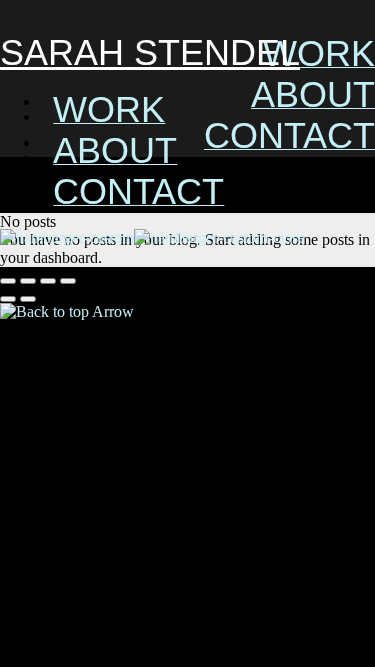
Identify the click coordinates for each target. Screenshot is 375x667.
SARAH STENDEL (150, 53)
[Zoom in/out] (68, 281)
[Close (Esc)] (8, 281)
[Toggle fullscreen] (48, 281)
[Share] (28, 281)
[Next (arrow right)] (28, 299)
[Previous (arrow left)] (8, 299)
